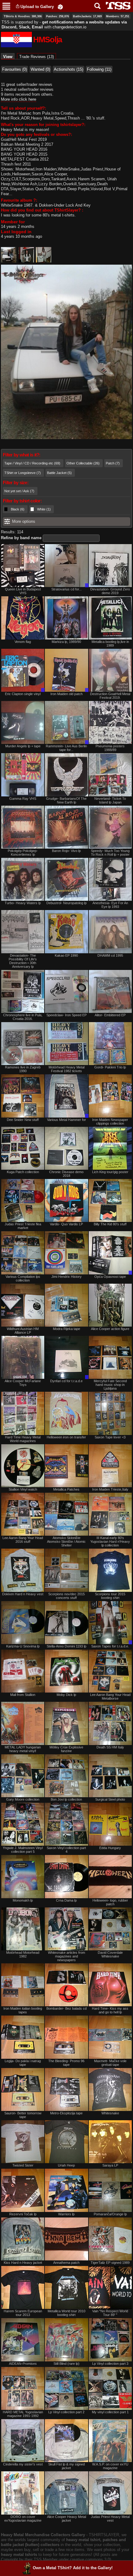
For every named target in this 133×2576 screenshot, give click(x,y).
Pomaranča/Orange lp (110, 2214)
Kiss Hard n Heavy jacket (23, 2263)
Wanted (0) (40, 69)
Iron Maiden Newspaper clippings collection (110, 1122)
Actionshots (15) (69, 69)
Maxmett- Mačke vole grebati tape (110, 2063)
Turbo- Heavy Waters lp (23, 903)
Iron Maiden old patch (66, 694)
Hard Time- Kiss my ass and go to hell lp (110, 2010)
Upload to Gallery (37, 7)
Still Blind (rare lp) (66, 2364)
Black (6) (18, 509)
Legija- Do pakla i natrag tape (23, 2063)
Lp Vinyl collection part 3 (110, 2364)
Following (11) (99, 69)
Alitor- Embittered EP (110, 1015)
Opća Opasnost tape (110, 1277)
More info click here (19, 99)
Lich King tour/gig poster (110, 1172)
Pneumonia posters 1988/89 (110, 748)
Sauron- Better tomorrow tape (23, 2115)
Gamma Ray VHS (23, 799)
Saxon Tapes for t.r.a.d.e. (110, 1646)
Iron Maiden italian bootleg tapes (23, 2010)
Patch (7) (113, 463)
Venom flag (23, 642)
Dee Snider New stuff (23, 1120)
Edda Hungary (110, 1848)
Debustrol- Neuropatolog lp (66, 903)
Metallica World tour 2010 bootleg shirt (66, 2313)
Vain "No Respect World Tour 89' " (110, 2313)
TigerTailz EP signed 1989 (110, 2263)
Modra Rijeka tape (66, 1329)
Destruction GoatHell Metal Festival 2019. (110, 696)
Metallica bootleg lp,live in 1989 (110, 644)
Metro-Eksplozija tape (66, 2113)
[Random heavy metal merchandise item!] (60, 7)
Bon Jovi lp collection (66, 1799)
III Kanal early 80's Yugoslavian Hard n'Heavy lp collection (110, 1542)
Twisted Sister (23, 2165)
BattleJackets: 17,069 (87, 16)
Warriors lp (66, 2214)
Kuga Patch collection (23, 1172)
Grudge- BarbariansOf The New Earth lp (66, 800)
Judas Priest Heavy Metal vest (110, 2519)
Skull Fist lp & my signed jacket (66, 2466)
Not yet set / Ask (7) (19, 491)
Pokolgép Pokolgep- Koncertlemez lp (23, 853)
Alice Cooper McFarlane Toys (23, 1383)
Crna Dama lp (66, 1900)
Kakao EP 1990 (66, 955)
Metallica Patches (66, 1489)
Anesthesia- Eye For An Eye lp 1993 (110, 905)
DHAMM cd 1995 (110, 955)
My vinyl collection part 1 (110, 2412)
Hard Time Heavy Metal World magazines (23, 1439)
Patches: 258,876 (58, 16)
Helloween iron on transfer (66, 1437)
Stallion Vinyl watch (23, 1489)
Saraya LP (110, 2165)
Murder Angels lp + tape (23, 746)
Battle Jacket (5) (59, 473)
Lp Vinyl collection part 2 (66, 2412)
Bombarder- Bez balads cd (66, 2008)
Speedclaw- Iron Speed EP (66, 1015)
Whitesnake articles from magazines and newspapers (66, 1956)
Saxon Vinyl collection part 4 (66, 1850)
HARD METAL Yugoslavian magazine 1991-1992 (23, 2414)
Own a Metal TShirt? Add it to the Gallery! (73, 2568)
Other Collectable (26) (83, 463)
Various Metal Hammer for (66, 1120)
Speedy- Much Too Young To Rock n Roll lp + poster (110, 853)
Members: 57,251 (118, 16)
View (9, 57)
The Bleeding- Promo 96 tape (66, 2063)
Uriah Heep (66, 2165)
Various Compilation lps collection (23, 1278)
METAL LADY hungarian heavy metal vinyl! (23, 1749)
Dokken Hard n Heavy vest (23, 1594)
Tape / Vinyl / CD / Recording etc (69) (32, 463)
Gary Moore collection (23, 1799)
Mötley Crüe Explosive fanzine (66, 1749)
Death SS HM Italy (110, 1747)
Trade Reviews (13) (36, 57)
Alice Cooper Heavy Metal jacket (66, 2519)
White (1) (44, 509)
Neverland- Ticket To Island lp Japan (110, 800)
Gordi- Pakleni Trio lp (110, 1067)
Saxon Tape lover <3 (110, 1437)
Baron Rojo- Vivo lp (66, 851)
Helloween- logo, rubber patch (110, 1902)
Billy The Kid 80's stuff (110, 1224)
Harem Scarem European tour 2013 (23, 2313)
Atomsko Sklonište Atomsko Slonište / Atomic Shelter (66, 1542)
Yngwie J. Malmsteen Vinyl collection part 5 (23, 1850)
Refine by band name (21, 538)
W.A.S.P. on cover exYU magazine (110, 2466)
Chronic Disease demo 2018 (66, 1174)
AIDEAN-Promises (23, 2364)
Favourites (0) (15, 69)
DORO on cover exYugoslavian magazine (23, 2519)
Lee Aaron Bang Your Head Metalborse (110, 1697)
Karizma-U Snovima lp (23, 1646)
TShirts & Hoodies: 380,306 (23, 16)
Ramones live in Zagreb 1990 (23, 1069)
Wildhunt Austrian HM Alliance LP (23, 1331)
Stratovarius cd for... (66, 589)
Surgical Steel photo (110, 1799)
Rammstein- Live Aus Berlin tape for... (66, 748)
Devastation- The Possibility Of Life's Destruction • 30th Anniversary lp (23, 961)
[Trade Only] (66, 566)
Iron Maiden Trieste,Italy (110, 1489)
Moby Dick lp (66, 1695)
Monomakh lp (23, 1900)
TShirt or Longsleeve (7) (23, 473)
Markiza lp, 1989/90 (66, 642)
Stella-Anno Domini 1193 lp (66, 1646)
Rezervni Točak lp (23, 2214)
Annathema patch (66, 2263)
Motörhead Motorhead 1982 (23, 1954)
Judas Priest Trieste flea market (23, 1226)
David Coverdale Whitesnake (110, 1954)
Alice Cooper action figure (110, 1329)
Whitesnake (110, 2113)
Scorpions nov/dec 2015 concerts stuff (66, 1596)
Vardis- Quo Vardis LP (66, 1224)
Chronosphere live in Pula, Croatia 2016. (23, 1017)
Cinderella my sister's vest (23, 2464)
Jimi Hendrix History (66, 1277)
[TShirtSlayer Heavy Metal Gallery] (116, 6)
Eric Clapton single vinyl (23, 694)
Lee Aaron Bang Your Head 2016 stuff (23, 1540)
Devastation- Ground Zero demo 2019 (110, 591)
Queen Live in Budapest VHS (23, 591)
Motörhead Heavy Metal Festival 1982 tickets (66, 1069)
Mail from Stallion (23, 1695)
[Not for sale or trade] (23, 566)
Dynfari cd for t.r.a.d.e (66, 1381)
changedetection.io (69, 27)
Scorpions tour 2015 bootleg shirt (110, 1596)
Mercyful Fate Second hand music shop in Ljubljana (110, 1385)
